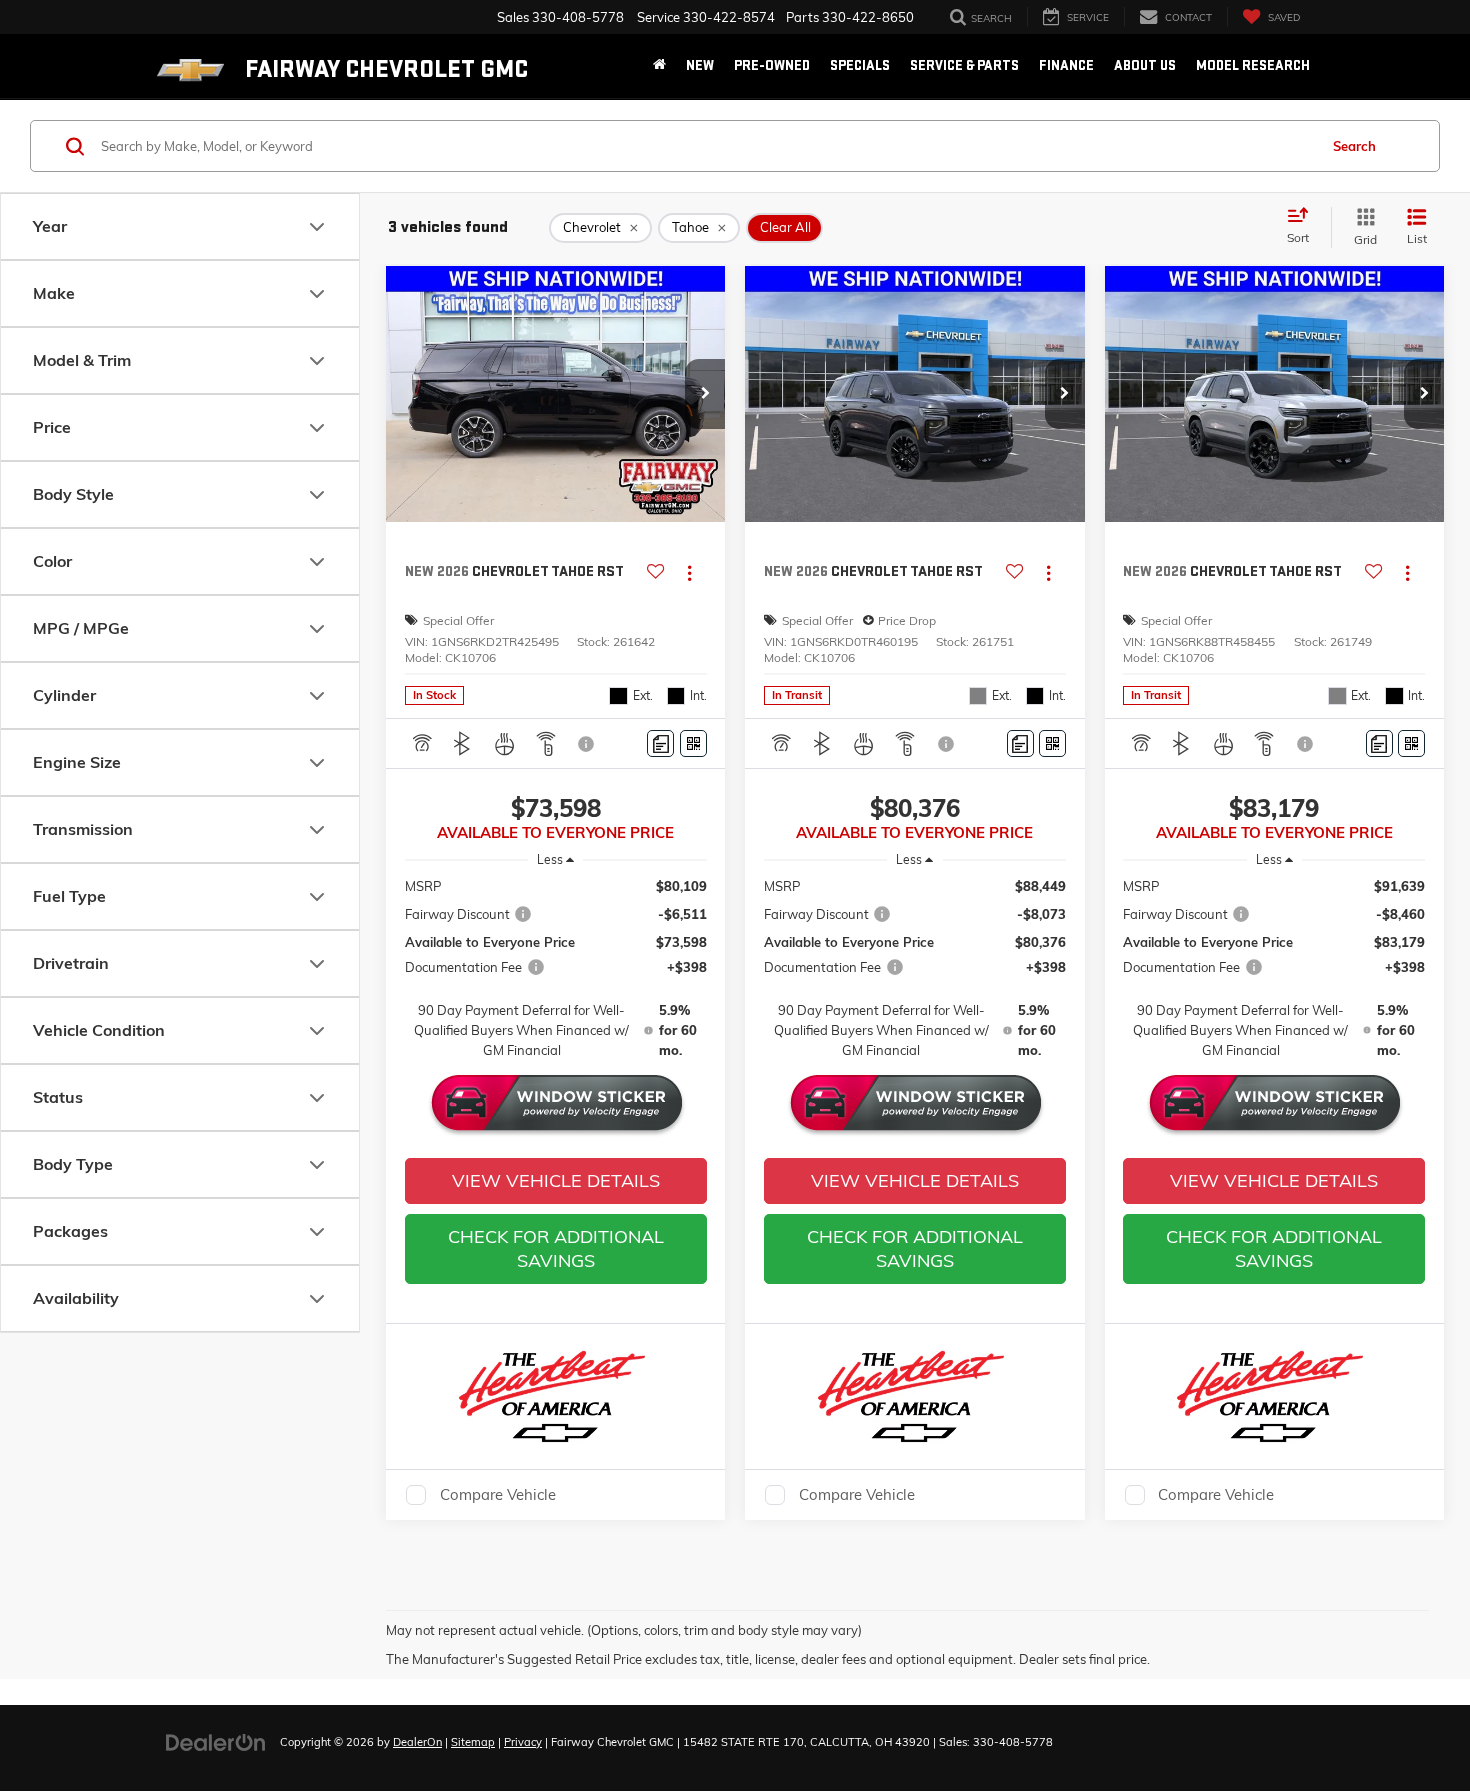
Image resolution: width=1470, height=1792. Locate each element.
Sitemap (473, 1742)
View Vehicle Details (556, 1180)
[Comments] (660, 743)
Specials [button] (860, 65)
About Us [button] (1145, 65)
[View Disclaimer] (588, 744)
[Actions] (689, 572)
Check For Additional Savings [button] (556, 1248)
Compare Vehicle (498, 1494)
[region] (556, 968)
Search (1354, 146)
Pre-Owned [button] (772, 65)
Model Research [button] (1253, 65)
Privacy (523, 1742)
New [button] (700, 65)
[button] (705, 394)
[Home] (659, 66)
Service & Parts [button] (964, 65)
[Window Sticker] (693, 743)
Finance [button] (1066, 65)
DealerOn (417, 1742)
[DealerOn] (216, 1741)
